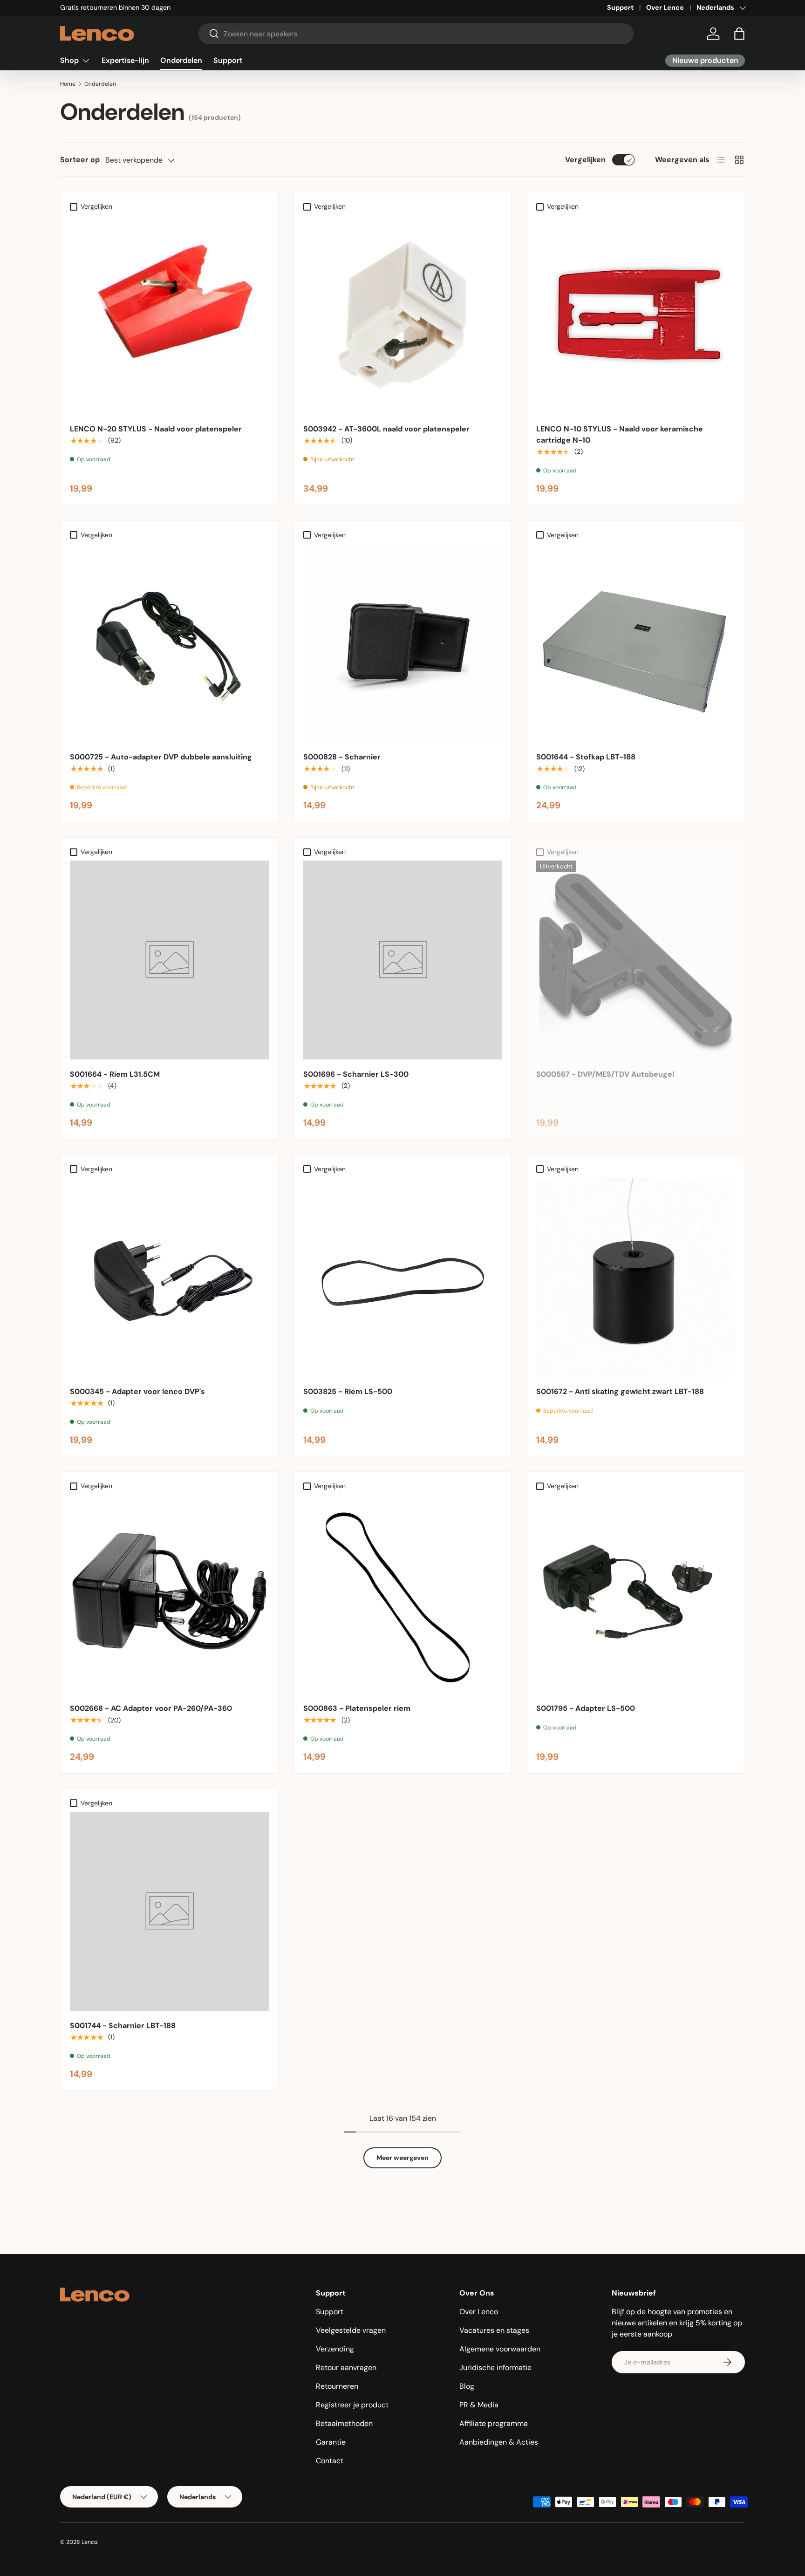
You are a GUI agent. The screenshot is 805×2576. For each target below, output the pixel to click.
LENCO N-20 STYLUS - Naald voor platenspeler (156, 429)
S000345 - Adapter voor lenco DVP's (137, 1391)
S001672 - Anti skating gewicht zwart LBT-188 (620, 1391)
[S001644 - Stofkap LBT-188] (636, 643)
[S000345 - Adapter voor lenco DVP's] (169, 1277)
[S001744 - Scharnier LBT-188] (169, 1911)
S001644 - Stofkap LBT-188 (586, 757)
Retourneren (337, 2386)
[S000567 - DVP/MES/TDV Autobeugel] (636, 960)
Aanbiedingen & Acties (499, 2442)
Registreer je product (352, 2405)
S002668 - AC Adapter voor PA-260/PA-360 (151, 1708)
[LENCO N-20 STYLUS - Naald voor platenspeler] (169, 315)
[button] (739, 34)
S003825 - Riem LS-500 (348, 1391)
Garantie (331, 2442)
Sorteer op (80, 160)
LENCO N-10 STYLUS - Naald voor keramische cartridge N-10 (620, 434)
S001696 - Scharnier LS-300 (356, 1074)
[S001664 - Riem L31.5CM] (169, 960)
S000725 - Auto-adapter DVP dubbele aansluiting (161, 757)
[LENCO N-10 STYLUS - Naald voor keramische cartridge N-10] (636, 315)
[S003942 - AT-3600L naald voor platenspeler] (403, 315)
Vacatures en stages (494, 2330)
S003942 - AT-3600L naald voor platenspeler (386, 429)
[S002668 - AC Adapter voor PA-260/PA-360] (169, 1594)
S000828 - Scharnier (342, 757)
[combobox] (416, 34)
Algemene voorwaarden (500, 2349)
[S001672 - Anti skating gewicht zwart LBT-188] (636, 1277)
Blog (467, 2386)
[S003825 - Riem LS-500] (403, 1277)
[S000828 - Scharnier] (403, 643)
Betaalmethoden (344, 2423)
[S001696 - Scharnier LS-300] (403, 960)
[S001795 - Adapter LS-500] (636, 1594)
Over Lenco (665, 7)
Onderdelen (181, 60)
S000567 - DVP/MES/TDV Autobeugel (605, 1074)
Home (68, 84)
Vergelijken (585, 160)
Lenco (89, 2542)
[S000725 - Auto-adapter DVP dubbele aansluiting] (169, 643)
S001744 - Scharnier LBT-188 (123, 2026)
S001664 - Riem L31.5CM (115, 1074)
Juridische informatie (495, 2368)
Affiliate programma (494, 2423)
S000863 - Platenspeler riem (357, 1708)
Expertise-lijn (125, 60)
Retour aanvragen (346, 2368)
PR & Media (479, 2405)
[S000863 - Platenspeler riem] (403, 1594)
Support (620, 7)
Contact (330, 2461)
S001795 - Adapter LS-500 (586, 1708)
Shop (69, 60)
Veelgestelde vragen (351, 2330)
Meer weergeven (402, 2158)
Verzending (335, 2349)
